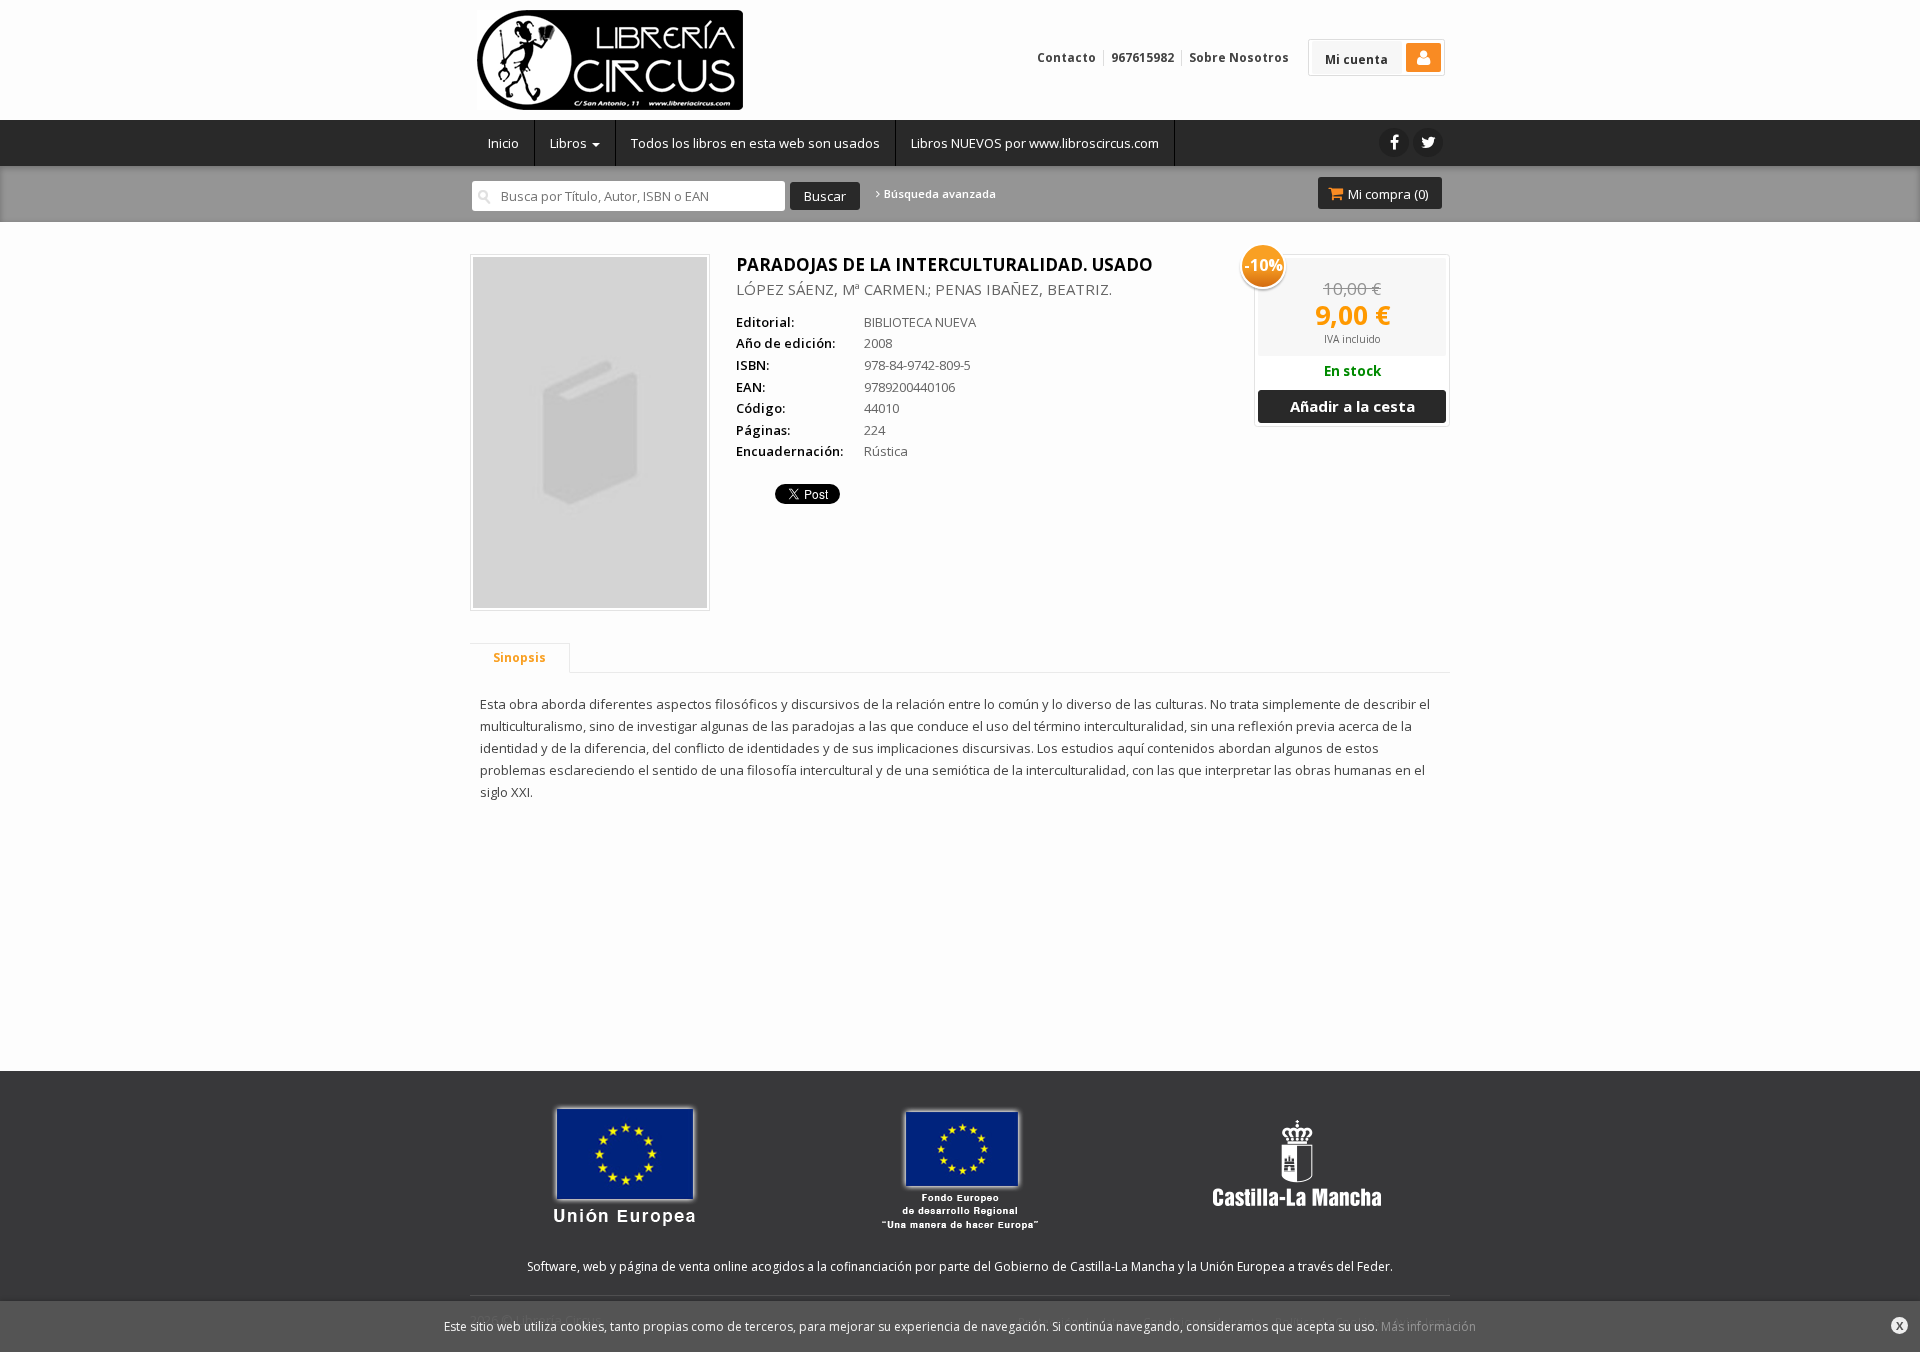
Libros (570, 143)
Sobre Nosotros (1239, 57)
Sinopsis (519, 657)
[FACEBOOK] (1394, 142)
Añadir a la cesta (1352, 406)
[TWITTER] (1428, 142)
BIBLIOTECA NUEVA (920, 322)
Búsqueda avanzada (938, 194)
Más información (1428, 1326)
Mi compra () (1386, 194)
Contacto (1066, 57)
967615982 (1142, 57)
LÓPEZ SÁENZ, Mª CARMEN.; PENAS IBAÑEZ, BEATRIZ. (924, 289)
